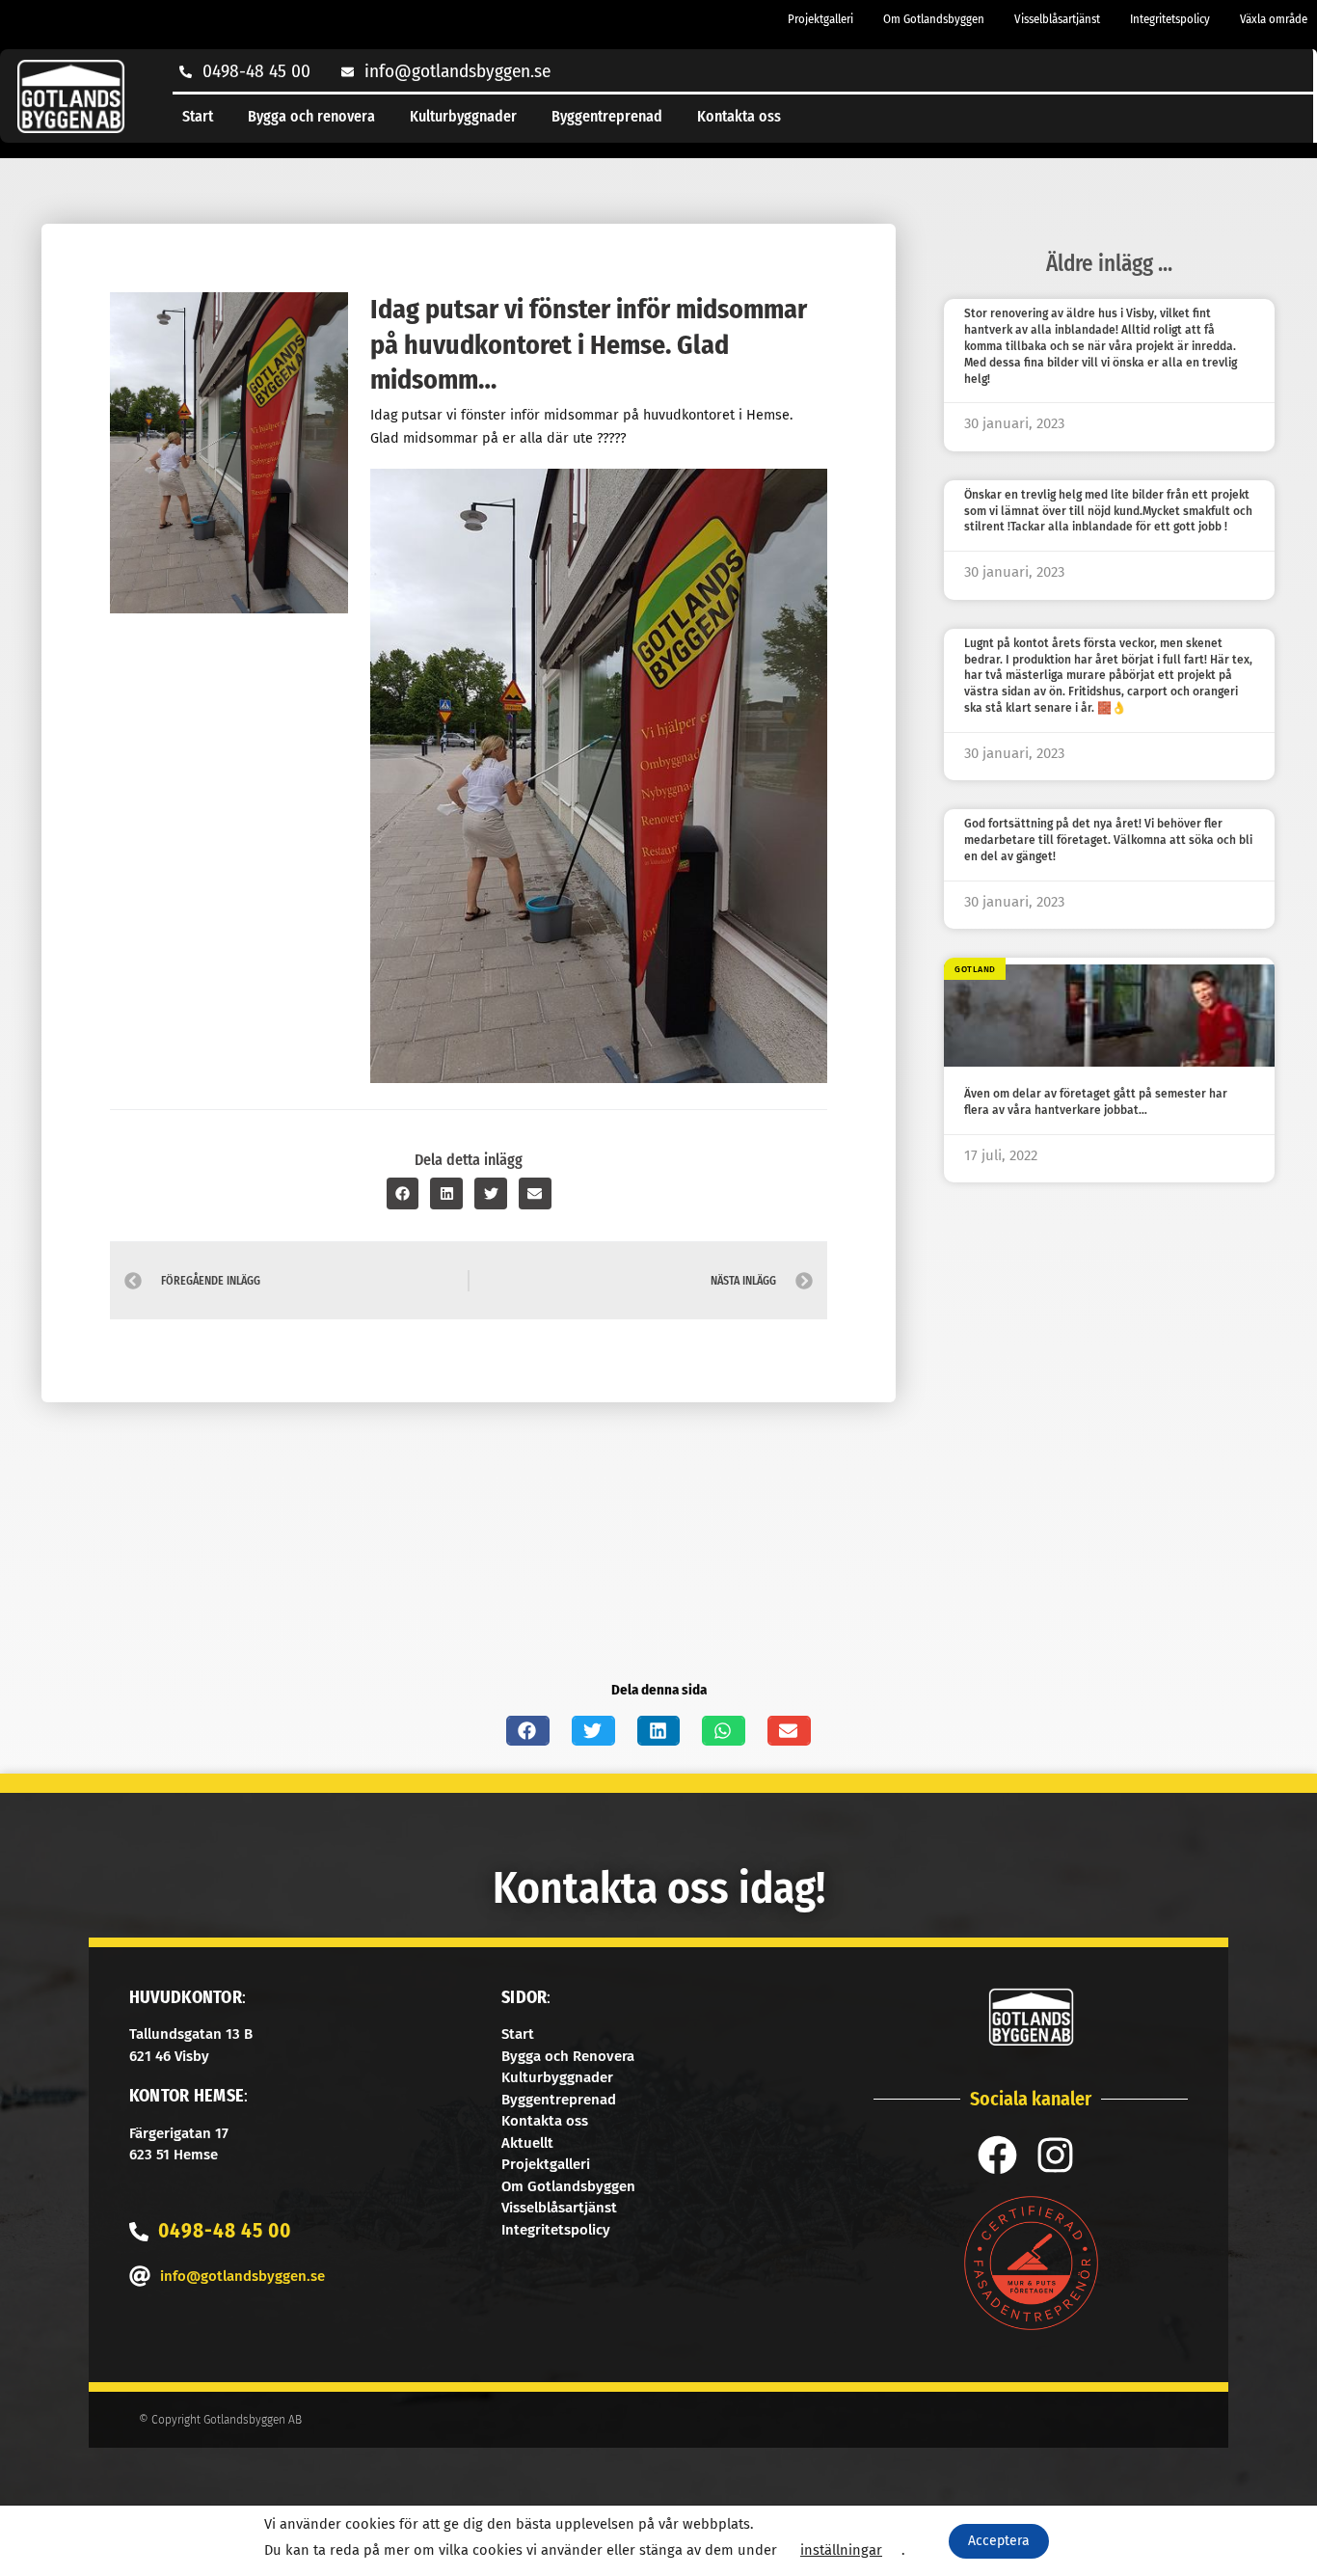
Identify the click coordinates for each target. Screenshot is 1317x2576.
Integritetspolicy (1170, 19)
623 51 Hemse (174, 2155)
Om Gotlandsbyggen (934, 19)
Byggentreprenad (607, 116)
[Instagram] (1055, 2155)
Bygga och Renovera (568, 2056)
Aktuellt (527, 2143)
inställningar (841, 2550)
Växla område (1274, 19)
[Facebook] (997, 2155)
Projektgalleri (820, 19)
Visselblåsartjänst (1057, 19)
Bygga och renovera (311, 116)
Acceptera (999, 2541)
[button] (403, 1193)
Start (198, 116)
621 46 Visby (169, 2056)
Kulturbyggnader (463, 116)
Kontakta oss (739, 116)
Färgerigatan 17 (179, 2133)
